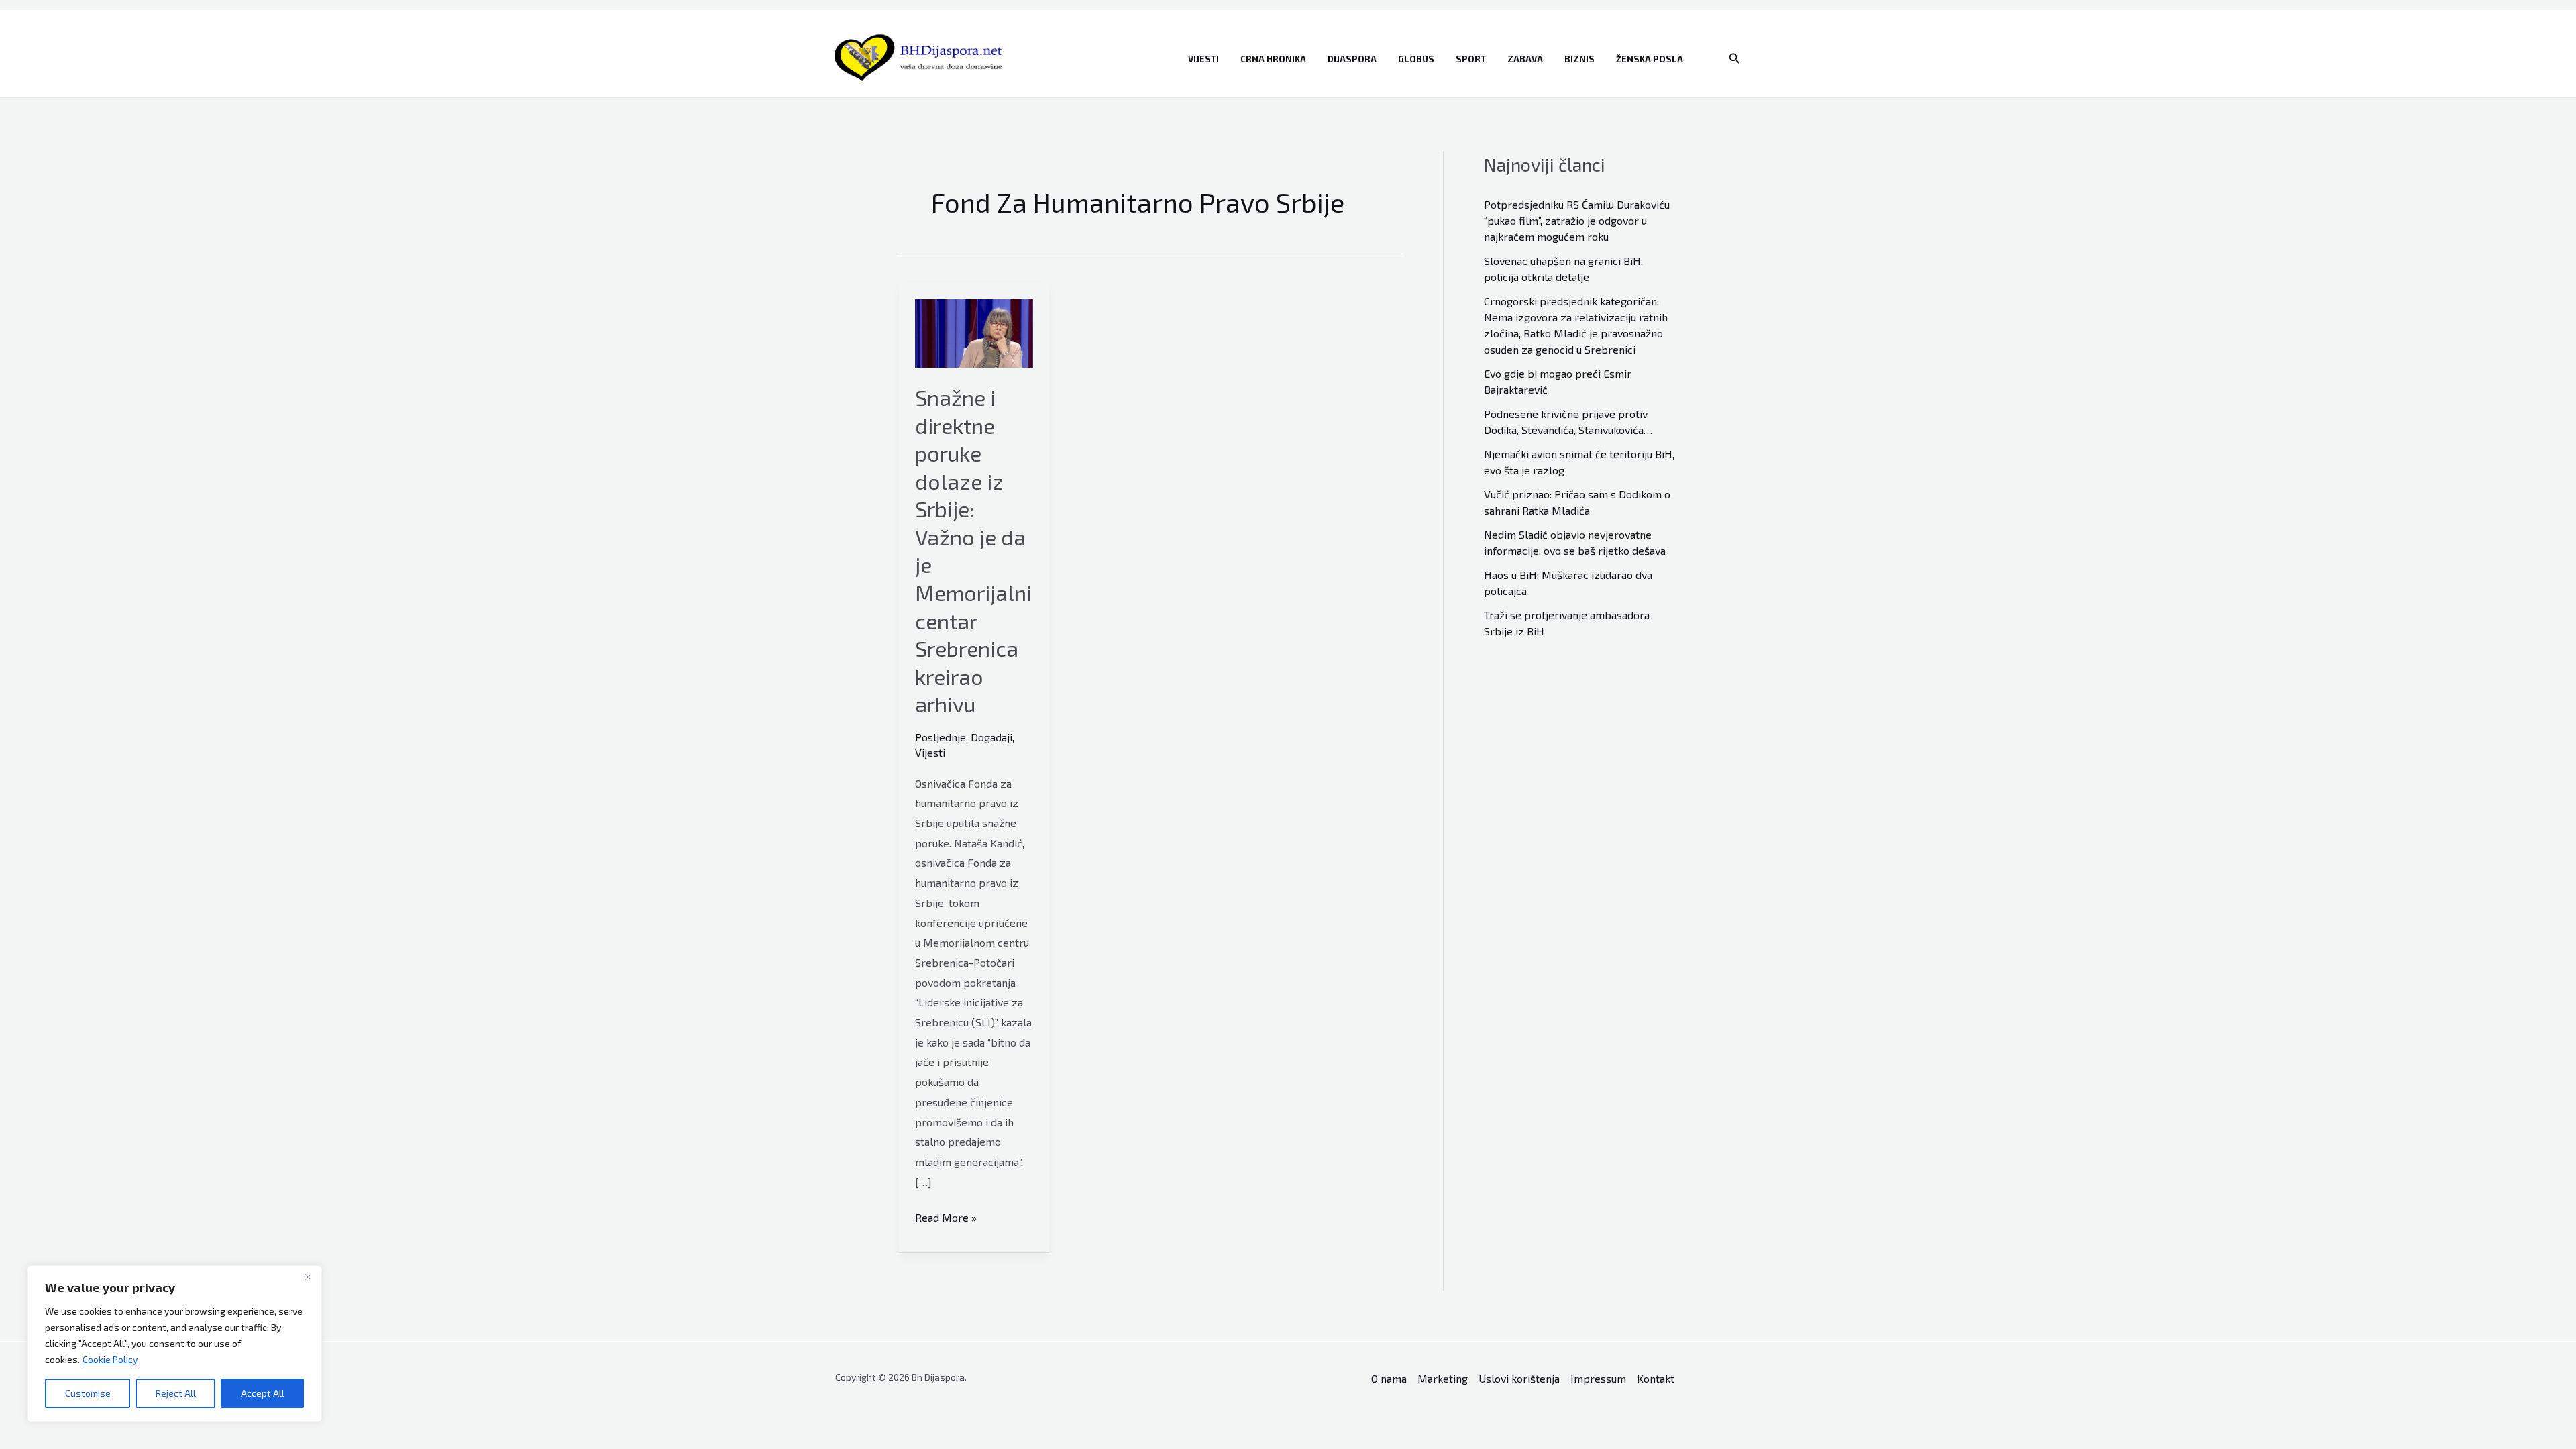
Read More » (946, 1219)
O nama (1389, 1378)
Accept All (263, 1393)
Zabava (1525, 59)
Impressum (1598, 1378)
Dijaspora (1352, 59)
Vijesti (1203, 59)
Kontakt (1656, 1378)
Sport (1471, 59)
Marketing (1443, 1378)
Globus (1416, 59)
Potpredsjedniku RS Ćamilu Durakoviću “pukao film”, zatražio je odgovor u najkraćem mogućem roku (1577, 220)
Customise (88, 1393)
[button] (1735, 59)
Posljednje (941, 737)
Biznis (1579, 59)
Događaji (991, 737)
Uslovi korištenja (1519, 1378)
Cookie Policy (110, 1359)
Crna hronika (1273, 59)
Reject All (176, 1393)
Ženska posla (1650, 59)
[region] (174, 1344)
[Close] (308, 1277)
